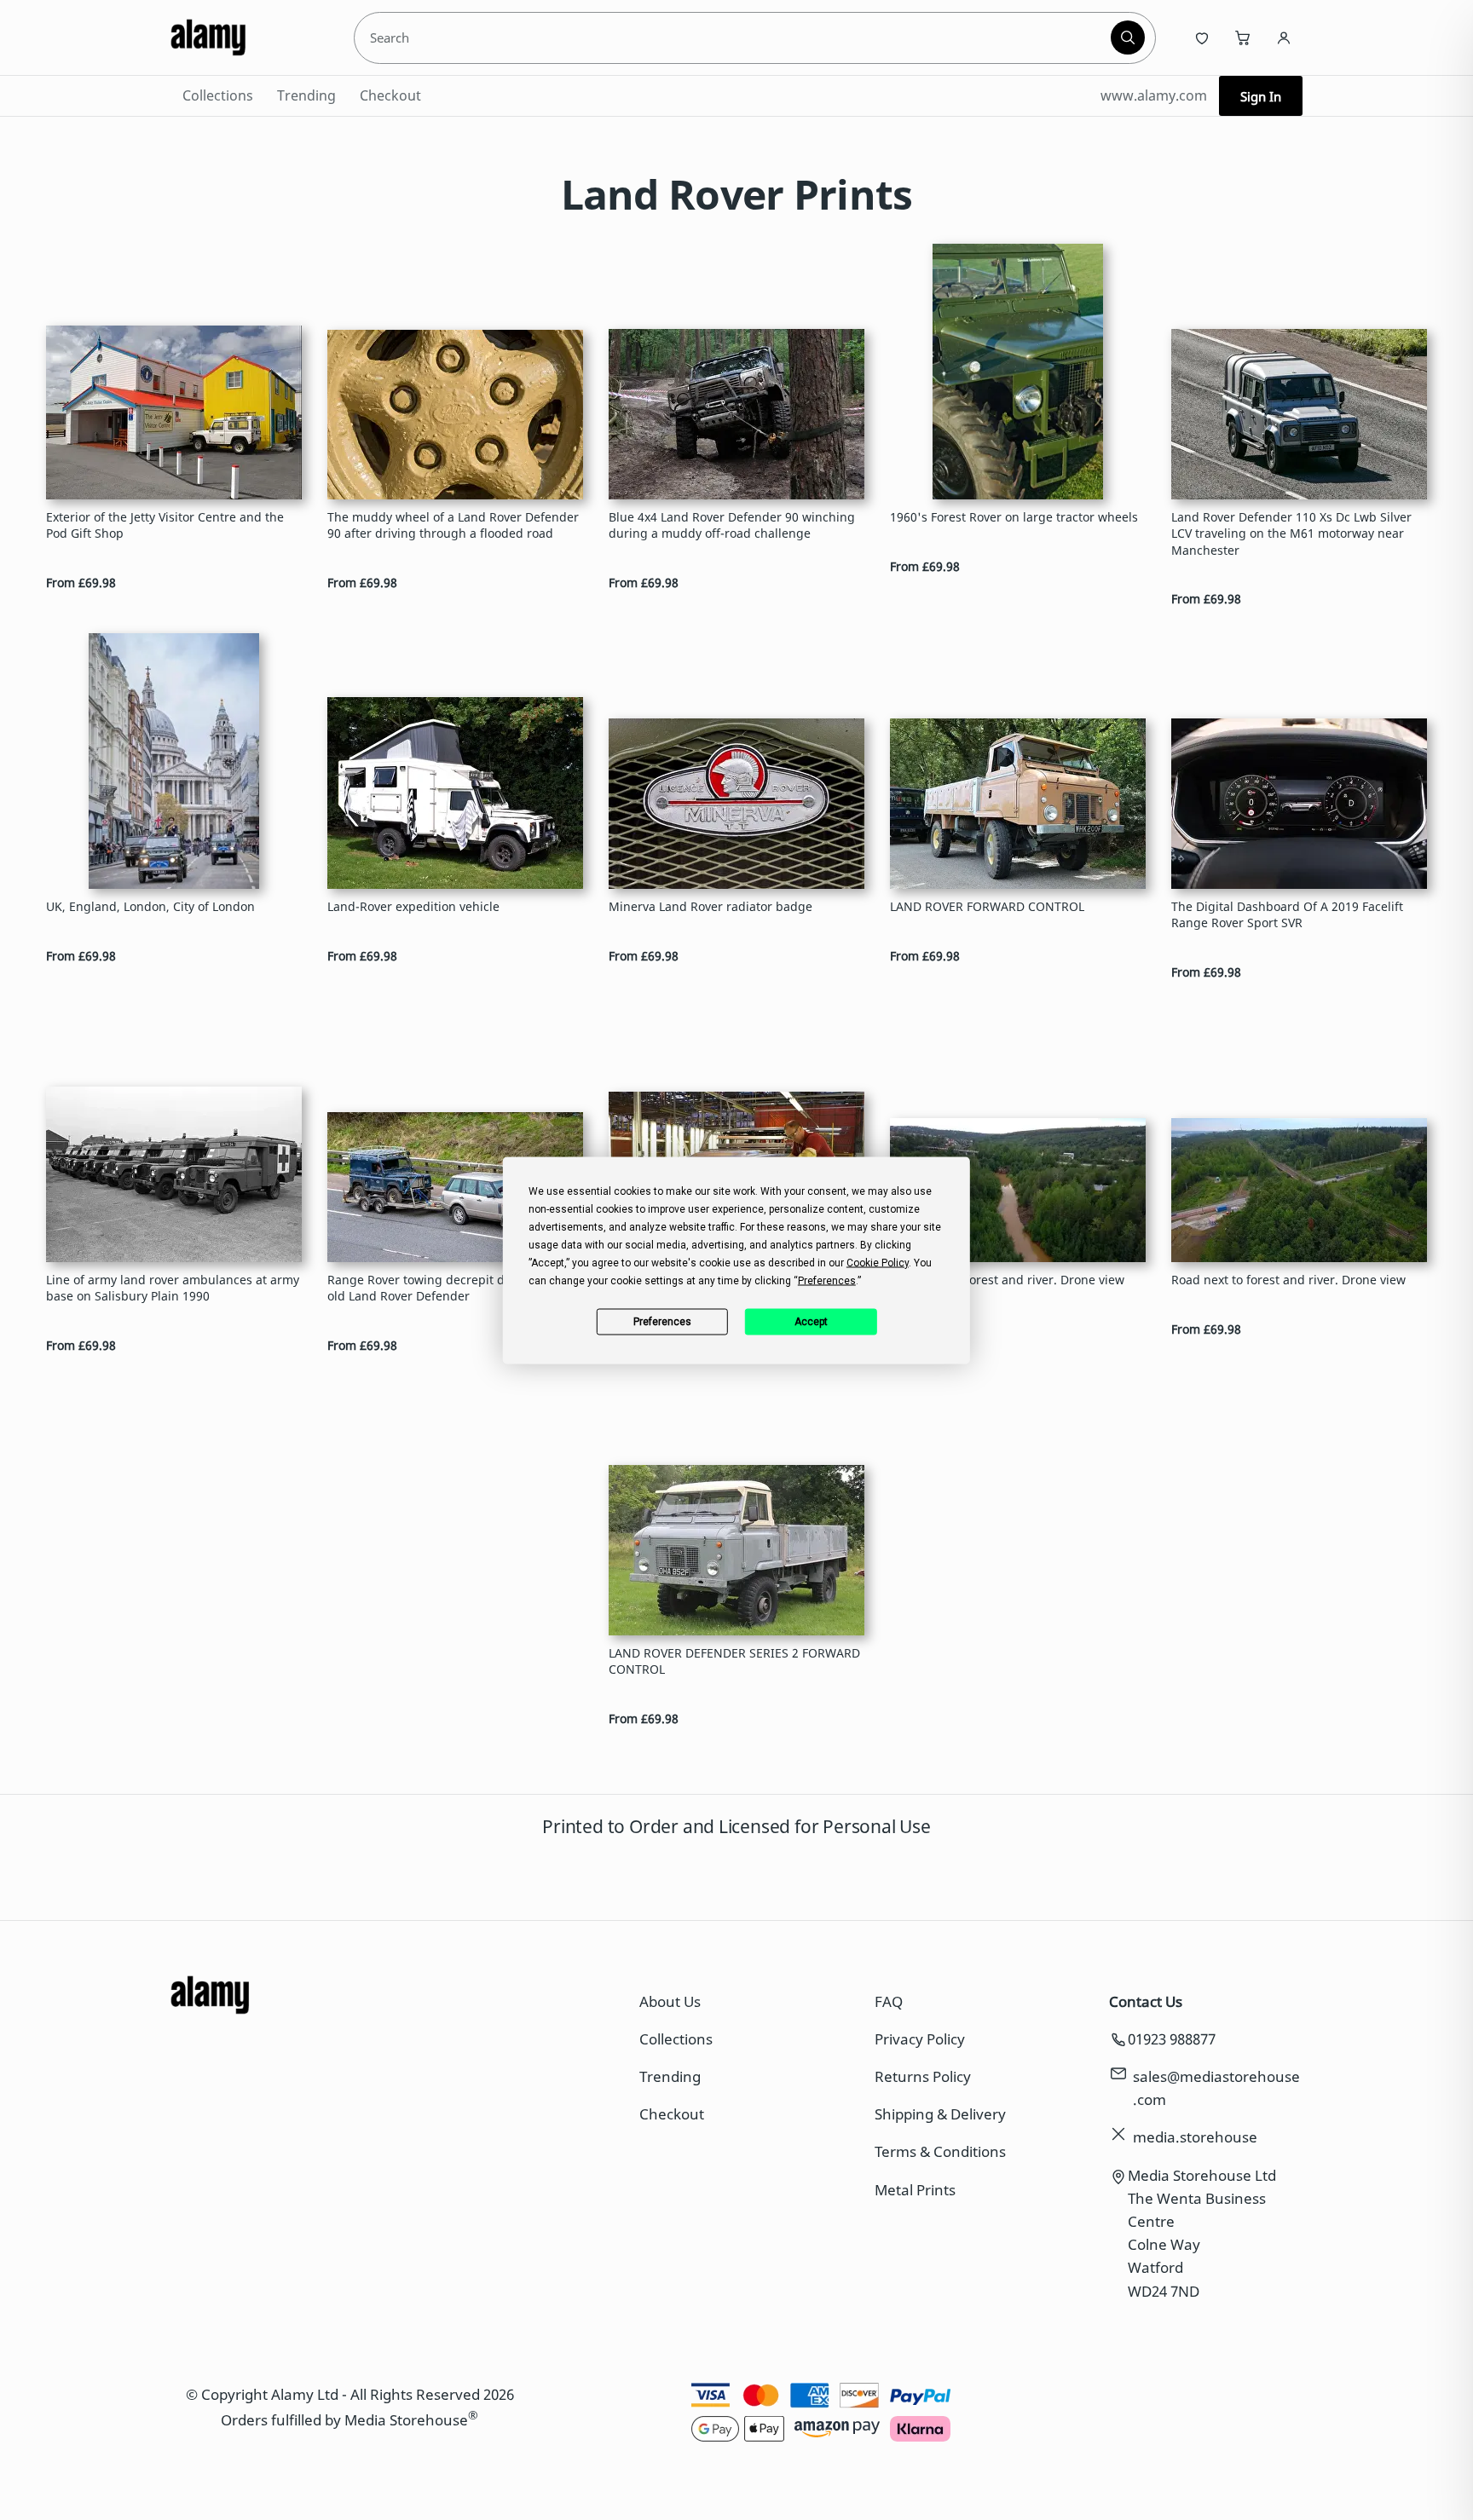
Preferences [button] (827, 1280)
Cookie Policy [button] (878, 1262)
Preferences (662, 1322)
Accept (811, 1322)
